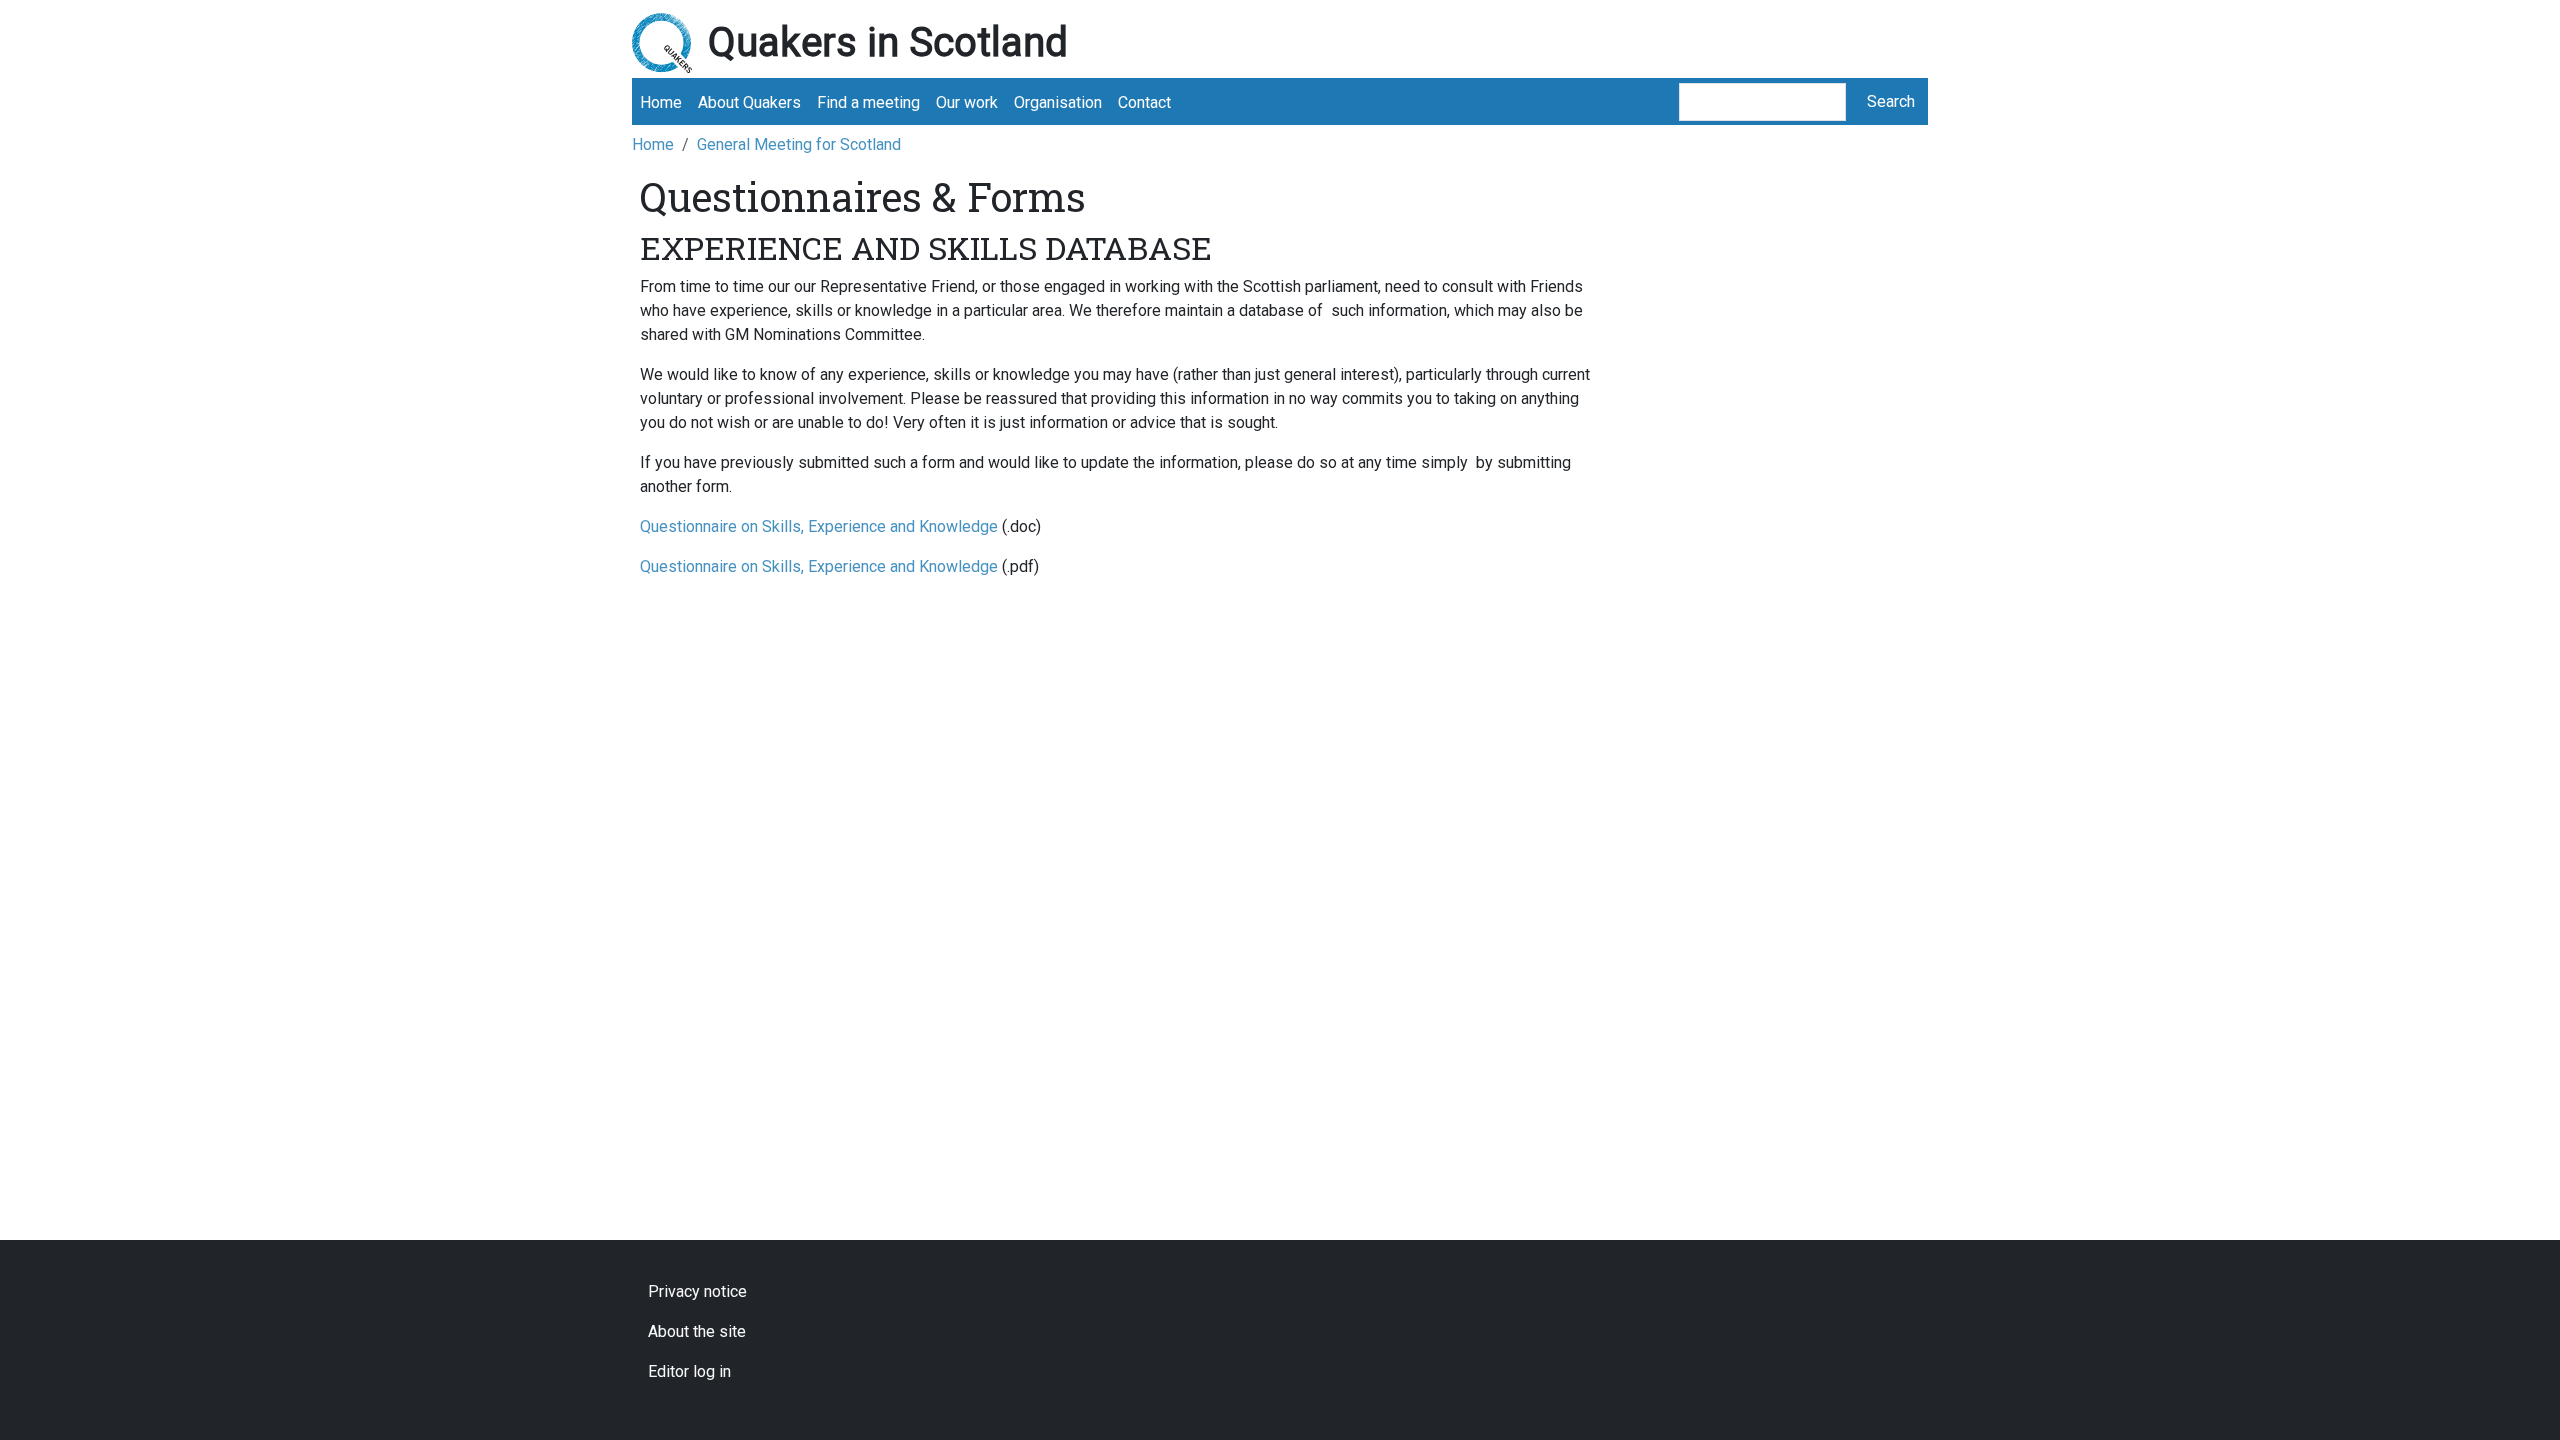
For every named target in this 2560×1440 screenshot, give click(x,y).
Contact (1144, 102)
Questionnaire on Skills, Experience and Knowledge (819, 526)
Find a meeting (868, 102)
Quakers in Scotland (888, 42)
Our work (967, 102)
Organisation (1058, 102)
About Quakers (749, 102)
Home (661, 102)
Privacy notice (697, 1291)
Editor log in (689, 1371)
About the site (697, 1331)
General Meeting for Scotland (799, 144)
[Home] (670, 43)
